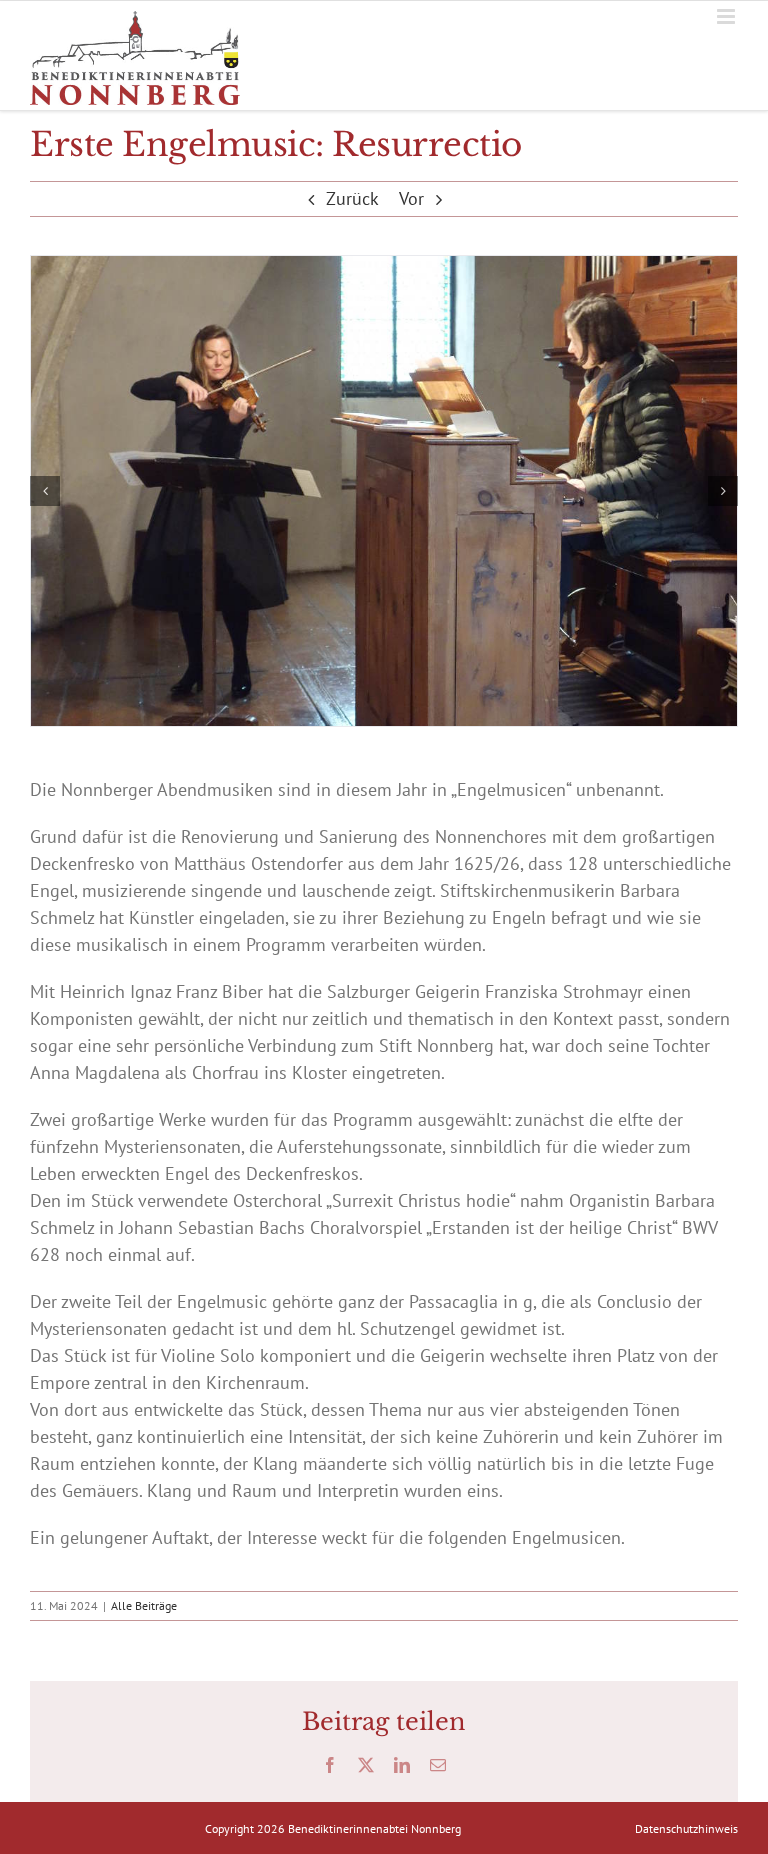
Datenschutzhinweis (686, 1828)
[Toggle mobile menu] (727, 16)
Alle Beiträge (144, 1605)
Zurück (352, 198)
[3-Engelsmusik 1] (384, 491)
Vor (411, 198)
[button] (45, 491)
